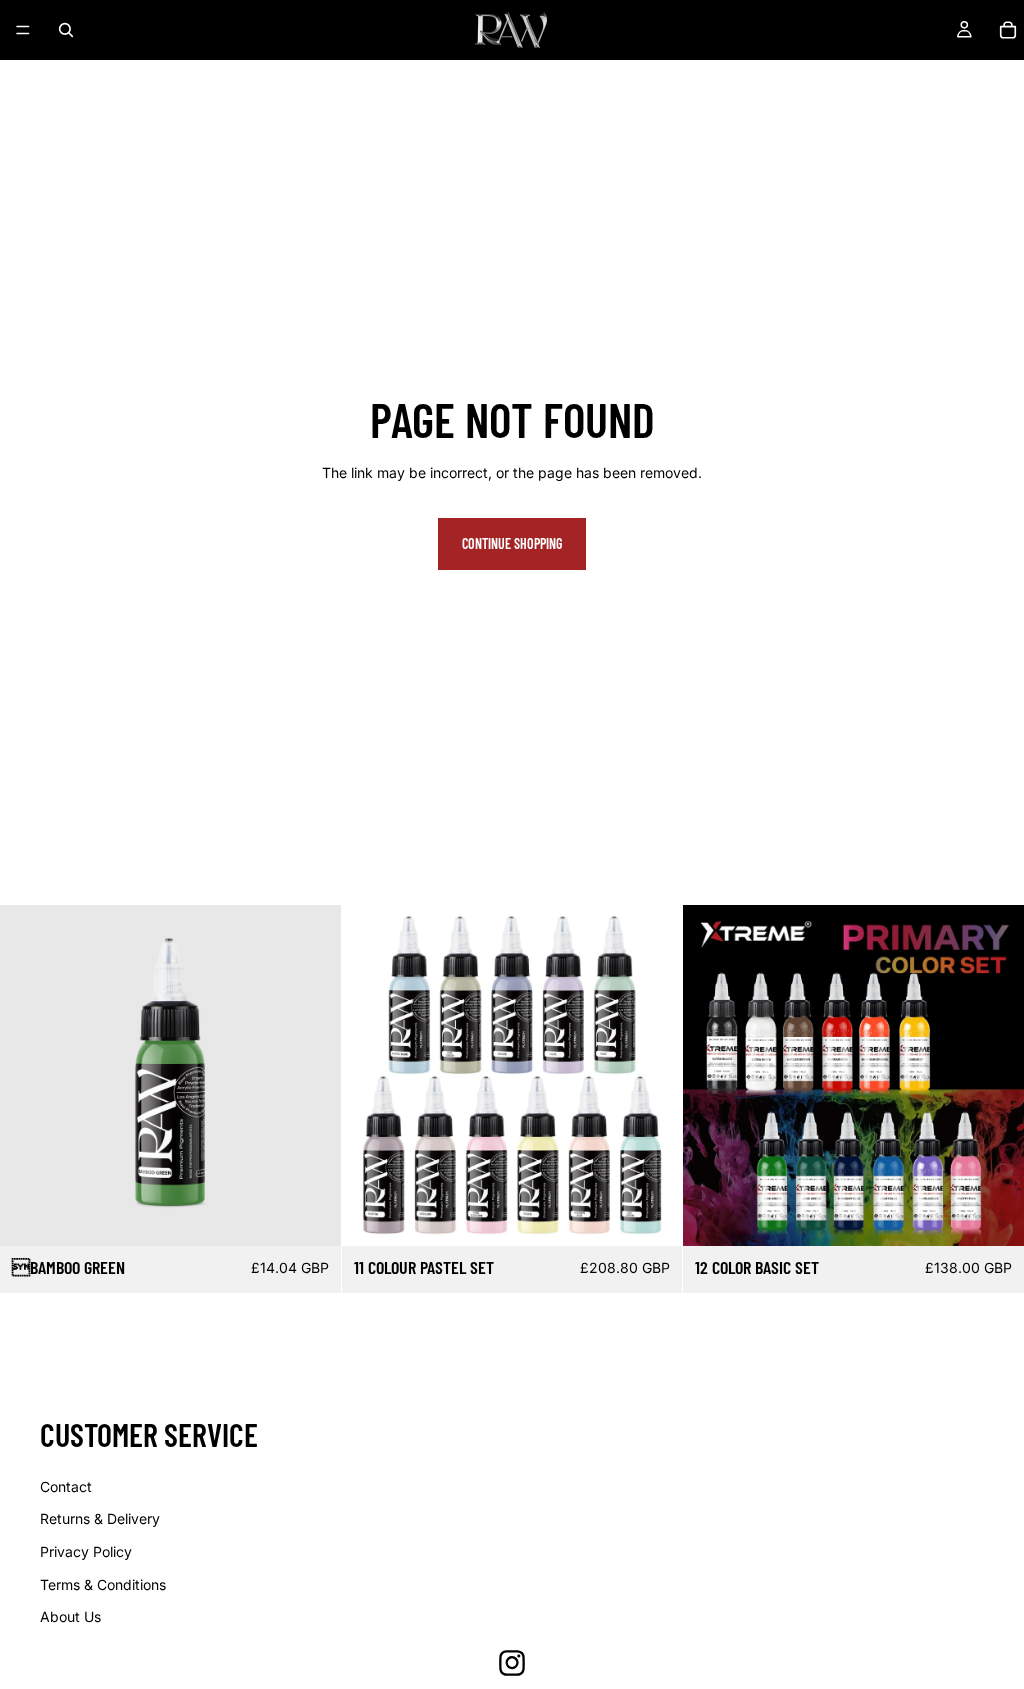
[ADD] (310, 1215)
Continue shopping (512, 543)
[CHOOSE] (993, 1215)
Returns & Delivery (100, 1518)
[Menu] (23, 30)
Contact (66, 1486)
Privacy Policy (86, 1551)
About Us (70, 1616)
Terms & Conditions (103, 1584)
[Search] (66, 30)
